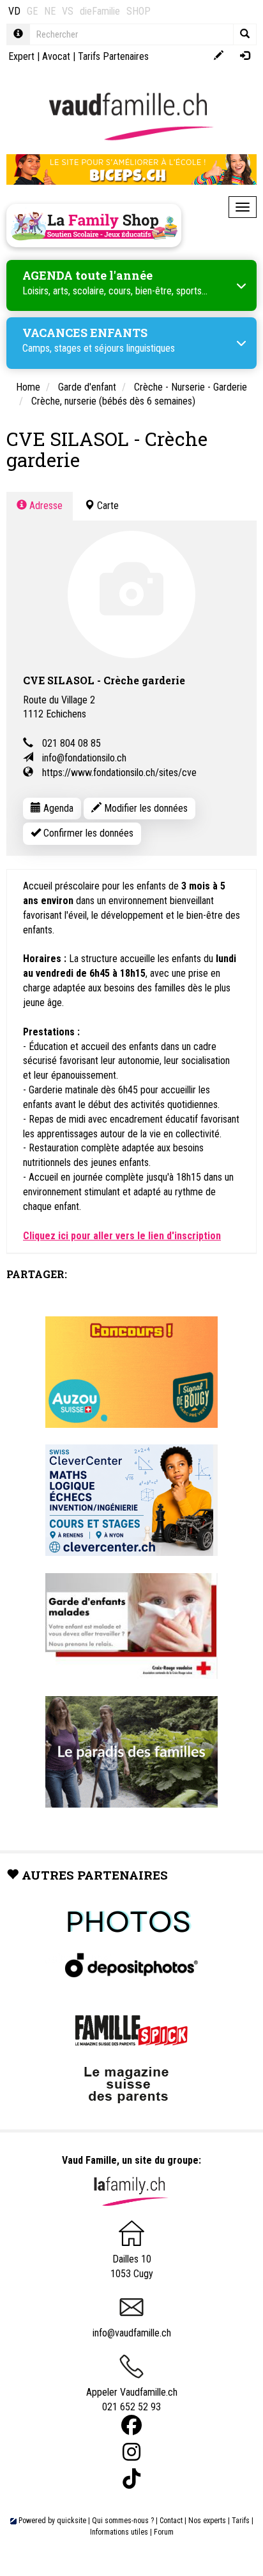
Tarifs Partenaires (113, 56)
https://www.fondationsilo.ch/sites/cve (119, 773)
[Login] (245, 56)
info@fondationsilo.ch (84, 758)
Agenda (57, 808)
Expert (21, 56)
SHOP (139, 11)
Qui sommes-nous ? (123, 2521)
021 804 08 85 (71, 743)
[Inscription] (219, 56)
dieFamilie (100, 11)
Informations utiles (119, 2532)
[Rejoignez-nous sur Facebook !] (131, 2425)
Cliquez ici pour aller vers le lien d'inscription (122, 1236)
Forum (164, 2532)
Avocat (56, 56)
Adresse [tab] (45, 506)
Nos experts (207, 2521)
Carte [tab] (107, 506)
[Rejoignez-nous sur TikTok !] (131, 2479)
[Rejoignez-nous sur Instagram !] (131, 2452)
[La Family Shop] (94, 226)
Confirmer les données (87, 833)
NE (50, 11)
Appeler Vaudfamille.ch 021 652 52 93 (132, 2400)
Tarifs (241, 2521)
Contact (171, 2521)
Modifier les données (145, 808)
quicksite (71, 2521)
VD (14, 11)
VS (68, 11)
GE (32, 11)
